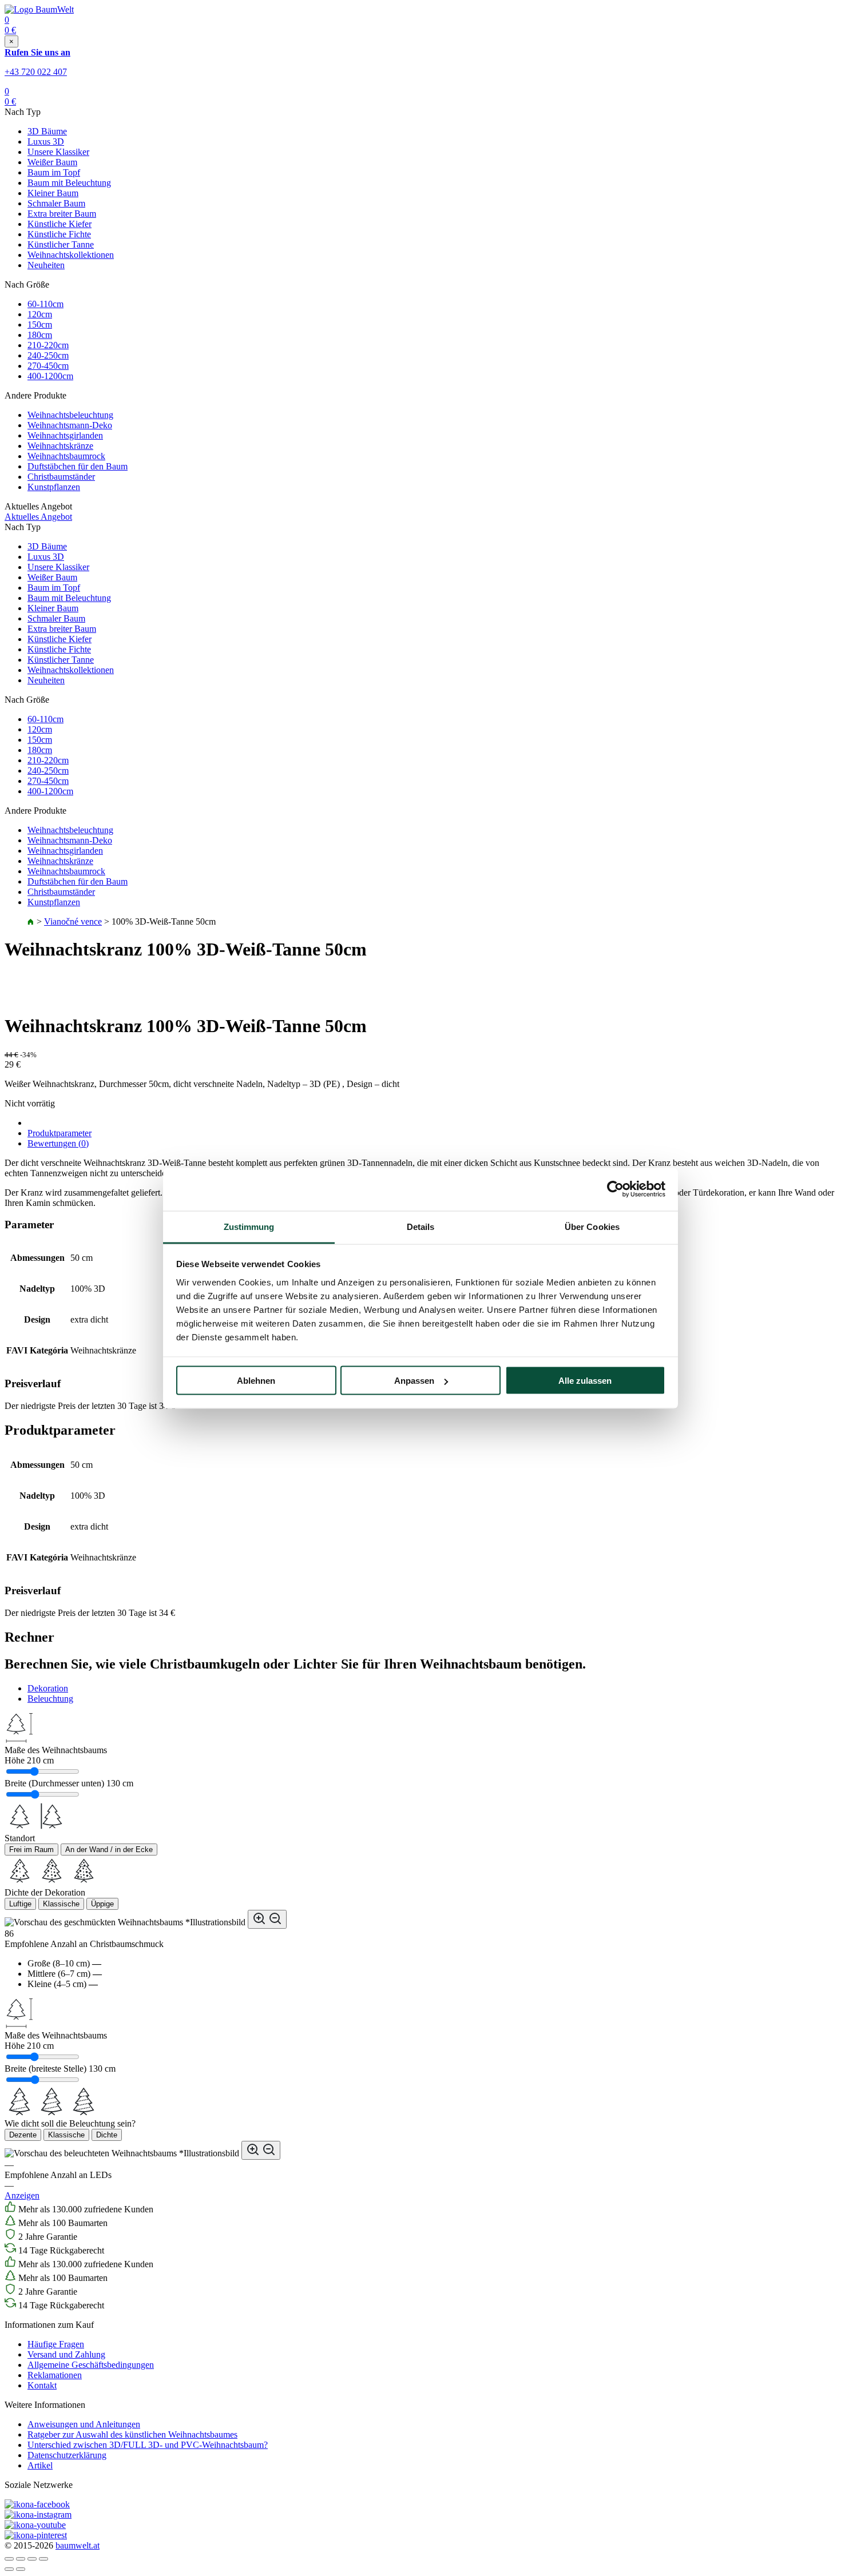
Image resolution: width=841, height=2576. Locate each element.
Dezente (23, 2135)
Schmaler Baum (56, 203)
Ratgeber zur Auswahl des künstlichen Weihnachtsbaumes (132, 2434)
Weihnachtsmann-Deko (70, 425)
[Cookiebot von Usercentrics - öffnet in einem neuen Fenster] (615, 1189)
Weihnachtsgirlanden (65, 435)
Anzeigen (22, 2195)
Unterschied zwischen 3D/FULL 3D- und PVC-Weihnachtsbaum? (148, 2445)
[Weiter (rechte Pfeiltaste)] (21, 2569)
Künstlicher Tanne (61, 244)
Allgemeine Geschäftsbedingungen (91, 2365)
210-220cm (48, 345)
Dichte (107, 2135)
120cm (40, 314)
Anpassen (414, 1381)
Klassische (61, 1904)
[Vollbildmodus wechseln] (32, 2559)
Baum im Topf (54, 172)
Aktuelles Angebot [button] (38, 517)
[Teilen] (21, 2559)
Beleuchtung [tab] (50, 1699)
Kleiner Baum (53, 193)
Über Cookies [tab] (592, 1226)
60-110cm (45, 304)
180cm (40, 335)
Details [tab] (421, 1226)
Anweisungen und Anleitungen (84, 2424)
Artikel (40, 2465)
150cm (40, 325)
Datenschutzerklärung (67, 2455)
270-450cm (48, 366)
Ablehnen (256, 1381)
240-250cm (48, 355)
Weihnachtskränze (60, 446)
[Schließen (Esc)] (9, 2559)
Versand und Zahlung (66, 2354)
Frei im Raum (31, 1850)
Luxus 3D (46, 142)
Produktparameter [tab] (59, 1133)
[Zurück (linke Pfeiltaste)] (9, 2569)
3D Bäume (47, 131)
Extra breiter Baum (62, 214)
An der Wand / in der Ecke (109, 1850)
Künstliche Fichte (59, 234)
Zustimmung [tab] (249, 1226)
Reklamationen (55, 2375)
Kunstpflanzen (54, 487)
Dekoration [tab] (48, 1688)
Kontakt (42, 2385)
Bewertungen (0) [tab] (58, 1143)
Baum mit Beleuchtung (69, 183)
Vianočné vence (73, 921)
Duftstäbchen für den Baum (78, 466)
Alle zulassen (585, 1381)
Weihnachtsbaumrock (66, 456)
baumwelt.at (78, 2545)
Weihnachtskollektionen (71, 255)
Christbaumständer (61, 477)
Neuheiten (46, 265)
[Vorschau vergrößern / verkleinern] (267, 1919)
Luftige (20, 1904)
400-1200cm (50, 376)
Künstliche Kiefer (59, 224)
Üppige (102, 1904)
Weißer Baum (52, 162)
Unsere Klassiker (58, 152)
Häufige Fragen (56, 2344)
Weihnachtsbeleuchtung (70, 415)
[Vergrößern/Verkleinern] (43, 2559)
